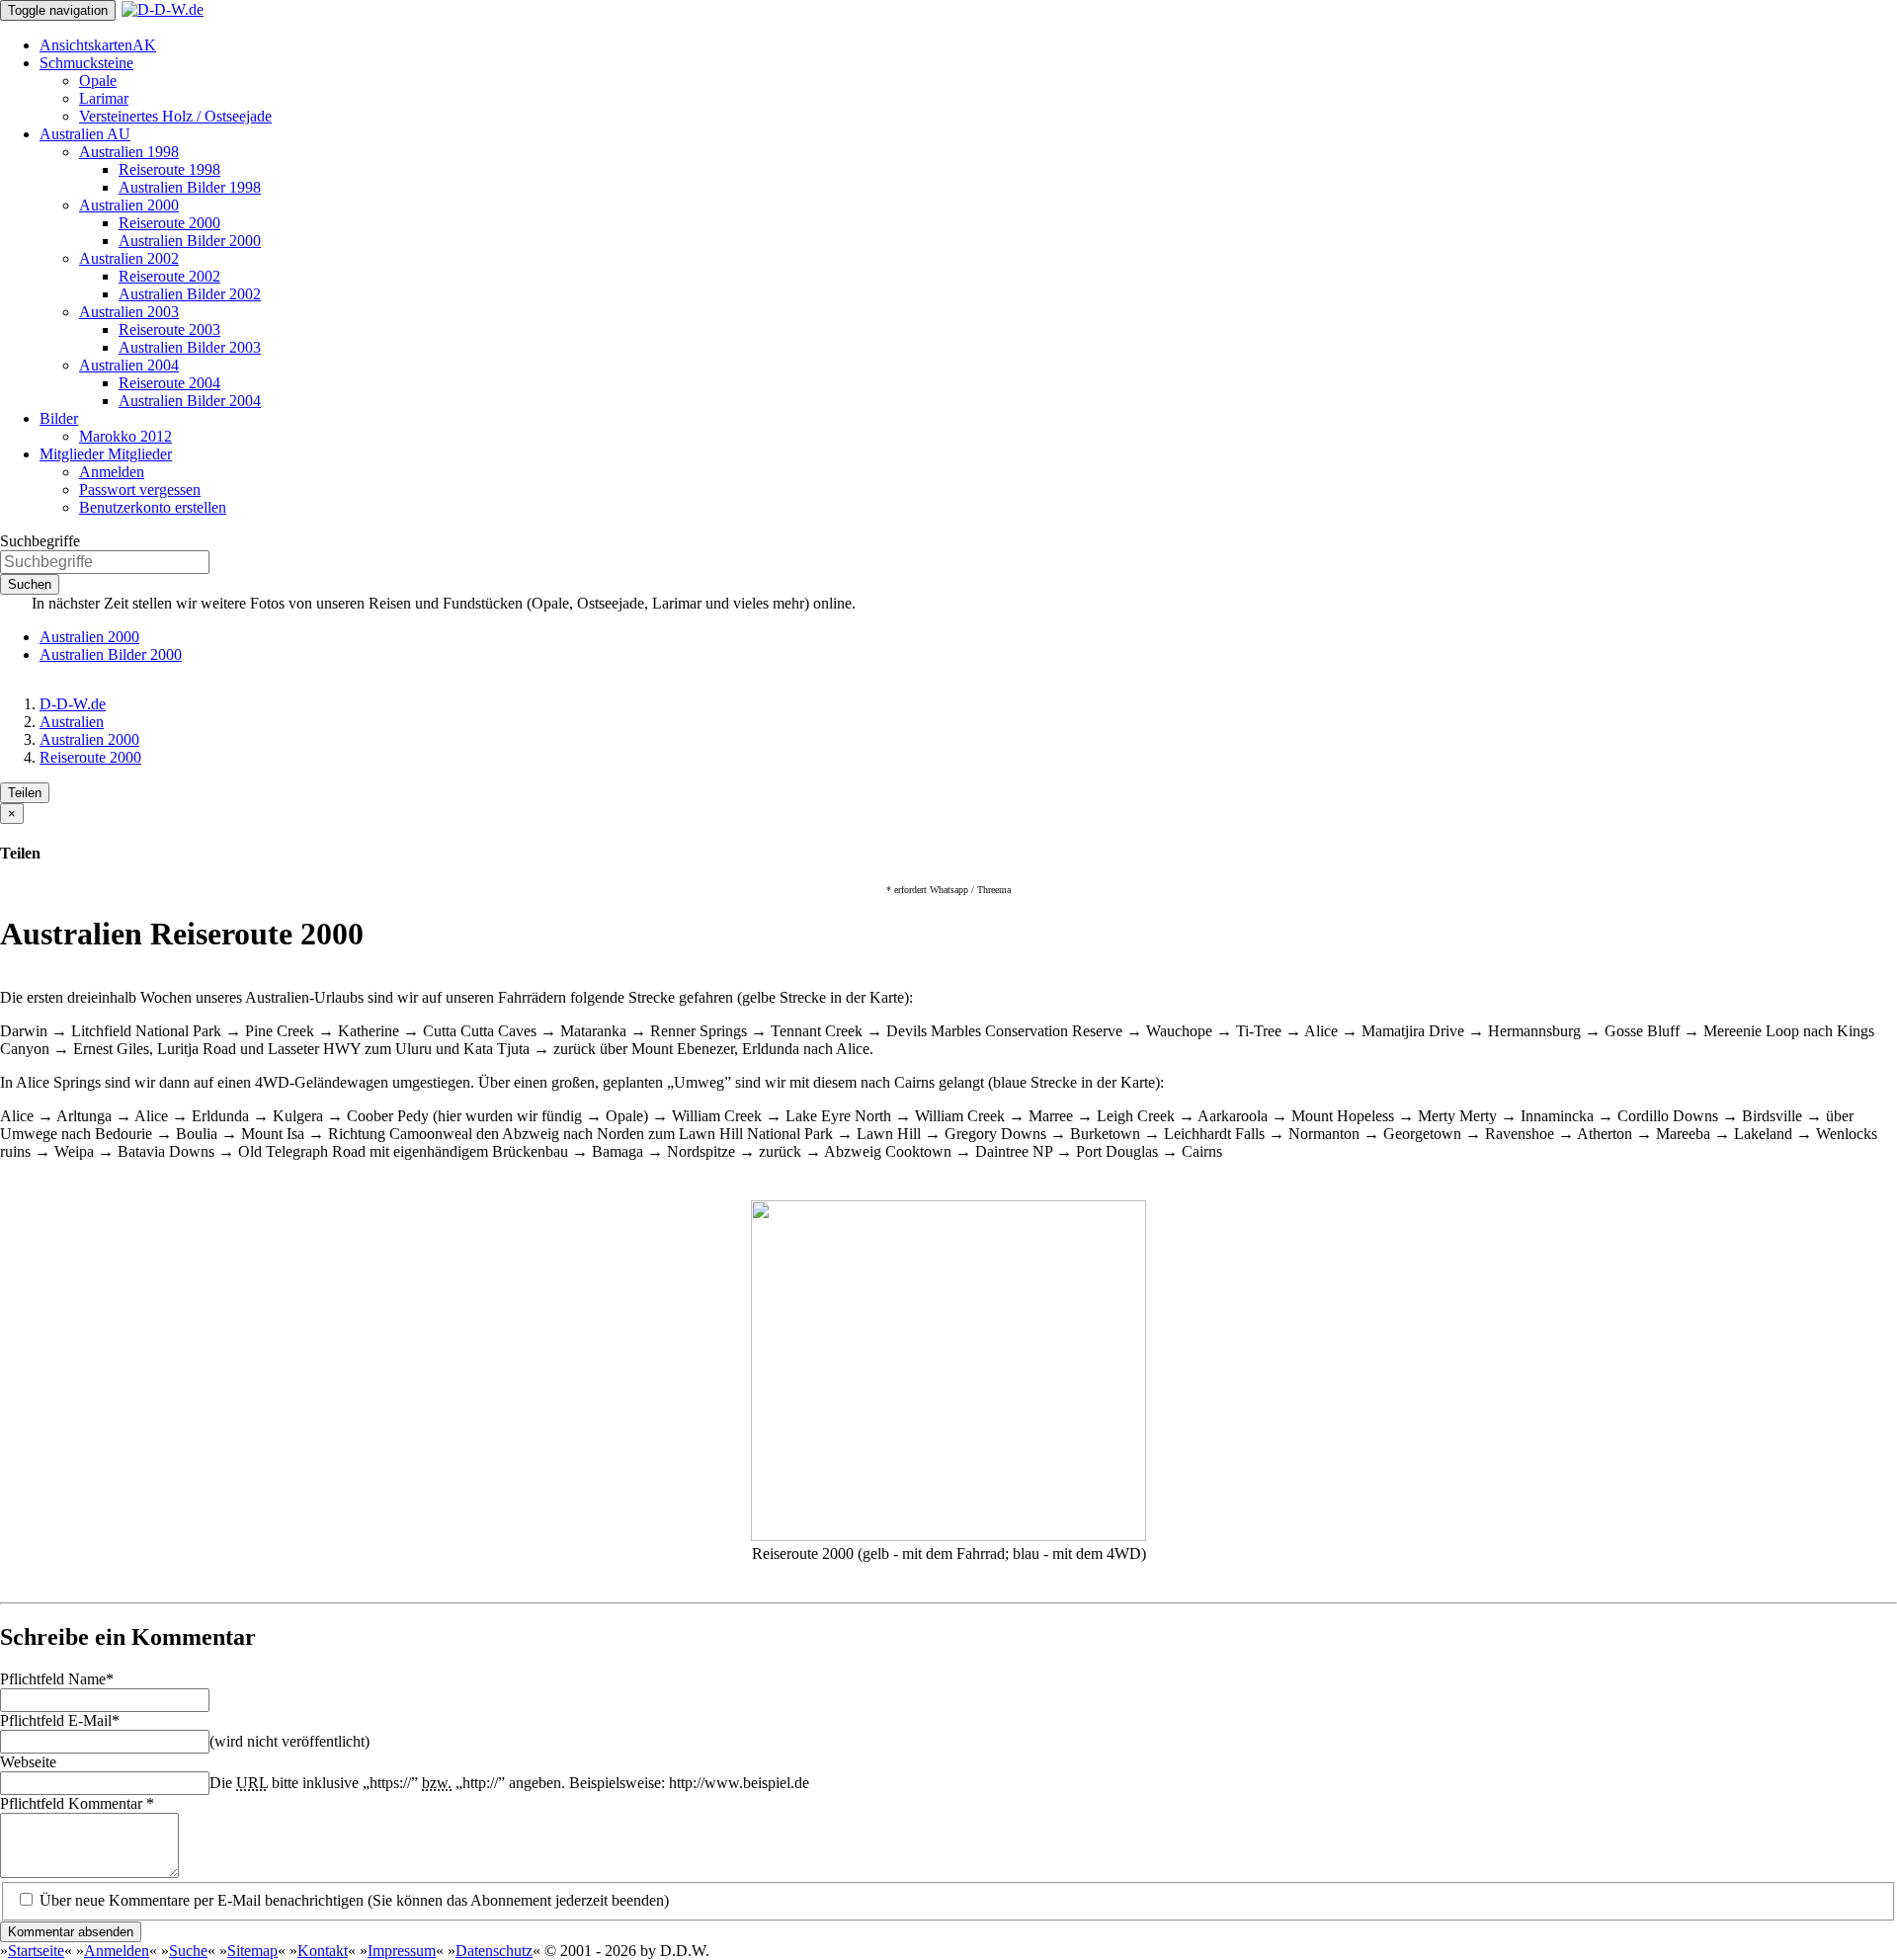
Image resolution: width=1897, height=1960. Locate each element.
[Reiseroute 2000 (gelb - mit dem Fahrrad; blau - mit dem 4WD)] (948, 1536)
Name (57, 1679)
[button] (86, 63)
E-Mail (60, 1720)
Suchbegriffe (40, 541)
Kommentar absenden (71, 1932)
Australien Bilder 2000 (111, 654)
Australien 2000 (89, 637)
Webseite (28, 1762)
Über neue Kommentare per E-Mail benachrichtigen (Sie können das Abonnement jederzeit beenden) (352, 1900)
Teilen (25, 793)
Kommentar (77, 1803)
